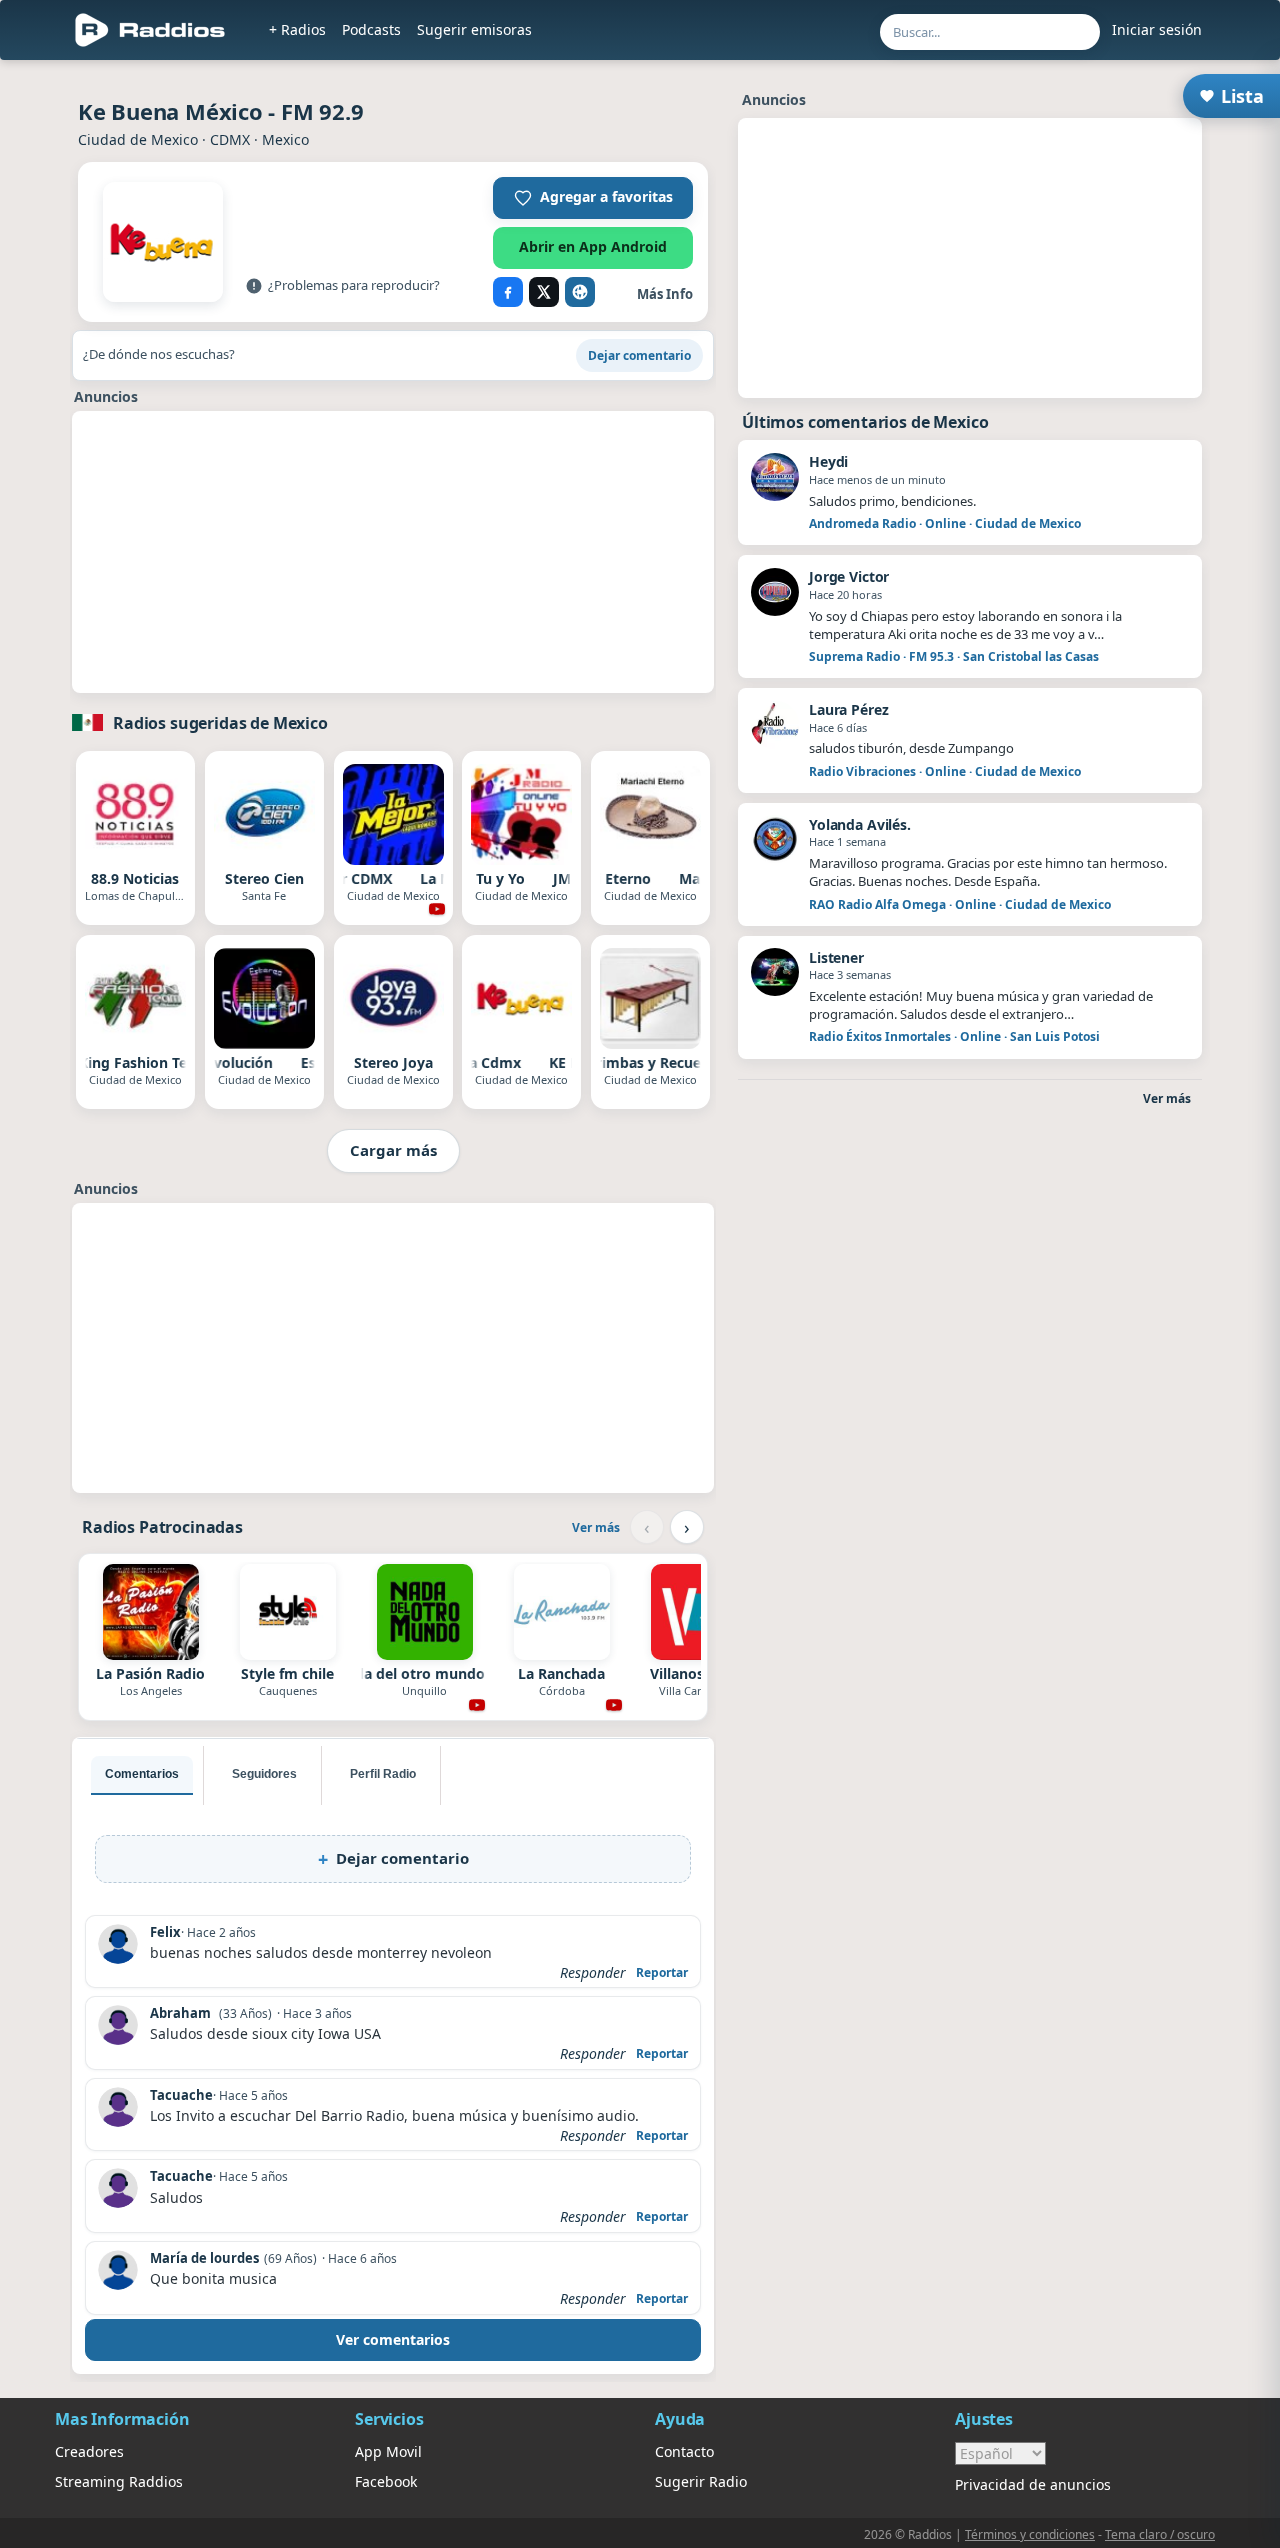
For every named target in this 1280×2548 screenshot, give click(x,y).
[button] (593, 198)
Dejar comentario (639, 355)
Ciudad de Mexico (138, 139)
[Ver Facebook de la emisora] (508, 292)
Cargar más (393, 1150)
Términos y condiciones (1030, 2534)
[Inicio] (150, 30)
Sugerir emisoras (474, 29)
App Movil (388, 2451)
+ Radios (297, 29)
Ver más (596, 1527)
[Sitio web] (580, 292)
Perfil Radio (383, 1774)
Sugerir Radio (701, 2481)
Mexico (285, 139)
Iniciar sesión (1157, 29)
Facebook (386, 2481)
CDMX (230, 139)
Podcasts (371, 29)
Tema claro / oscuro (1160, 2534)
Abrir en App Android (593, 246)
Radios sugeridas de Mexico (220, 723)
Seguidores (264, 1774)
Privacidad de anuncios (1033, 2484)
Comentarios (142, 1774)
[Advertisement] (393, 552)
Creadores (89, 2451)
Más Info (665, 294)
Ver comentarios (393, 2339)
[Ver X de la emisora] (544, 292)
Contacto (684, 2451)
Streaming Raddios (119, 2481)
